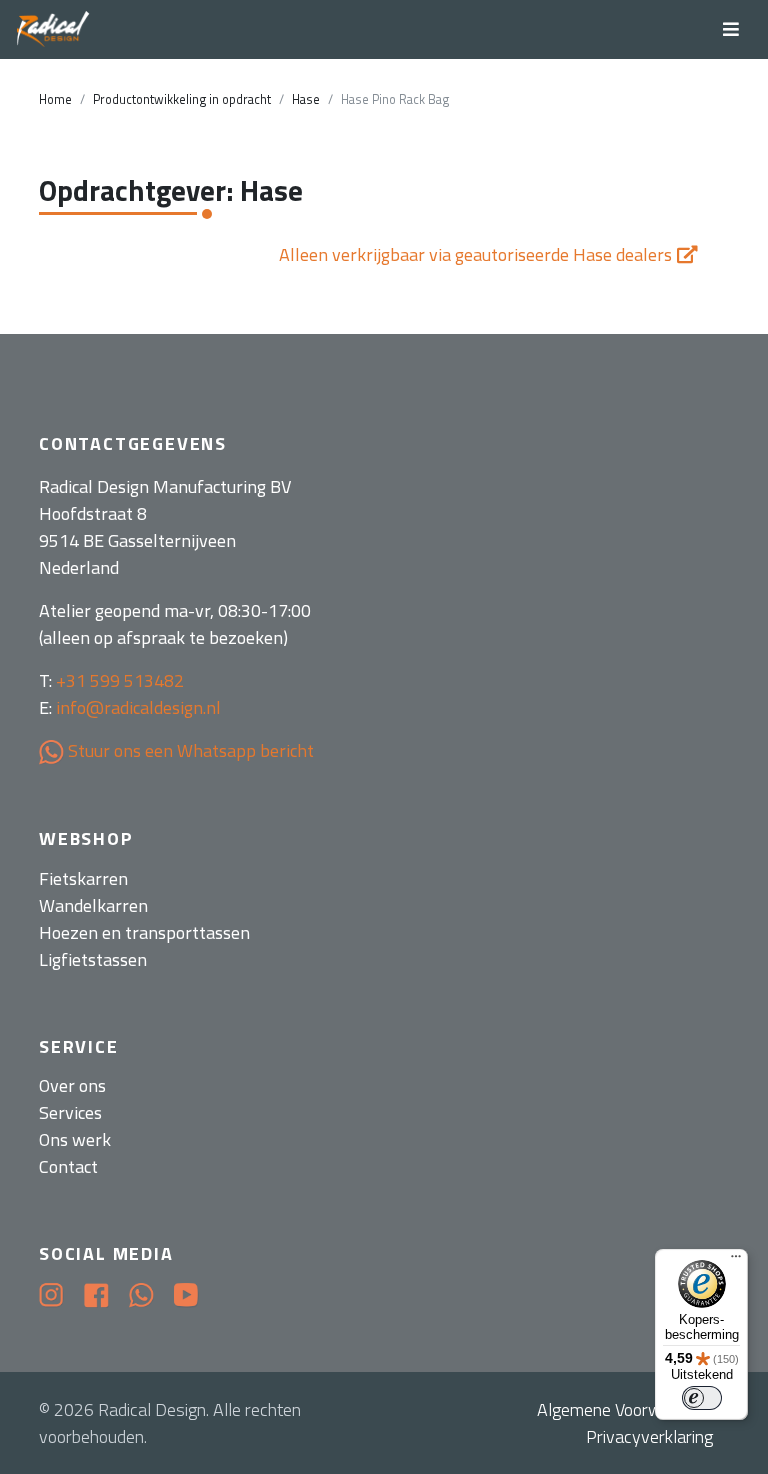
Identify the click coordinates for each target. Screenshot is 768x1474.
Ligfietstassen (93, 959)
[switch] (702, 1398)
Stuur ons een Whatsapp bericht (189, 750)
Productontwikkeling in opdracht (182, 99)
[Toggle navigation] (731, 29)
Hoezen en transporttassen (144, 932)
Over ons (72, 1085)
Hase (306, 99)
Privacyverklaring (649, 1436)
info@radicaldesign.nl (138, 707)
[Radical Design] (53, 30)
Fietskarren (83, 878)
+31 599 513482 (120, 680)
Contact (68, 1166)
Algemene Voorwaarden (625, 1409)
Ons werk (75, 1139)
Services (70, 1112)
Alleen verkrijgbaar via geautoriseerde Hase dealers (475, 254)
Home (55, 99)
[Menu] (736, 1261)
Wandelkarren (93, 905)
